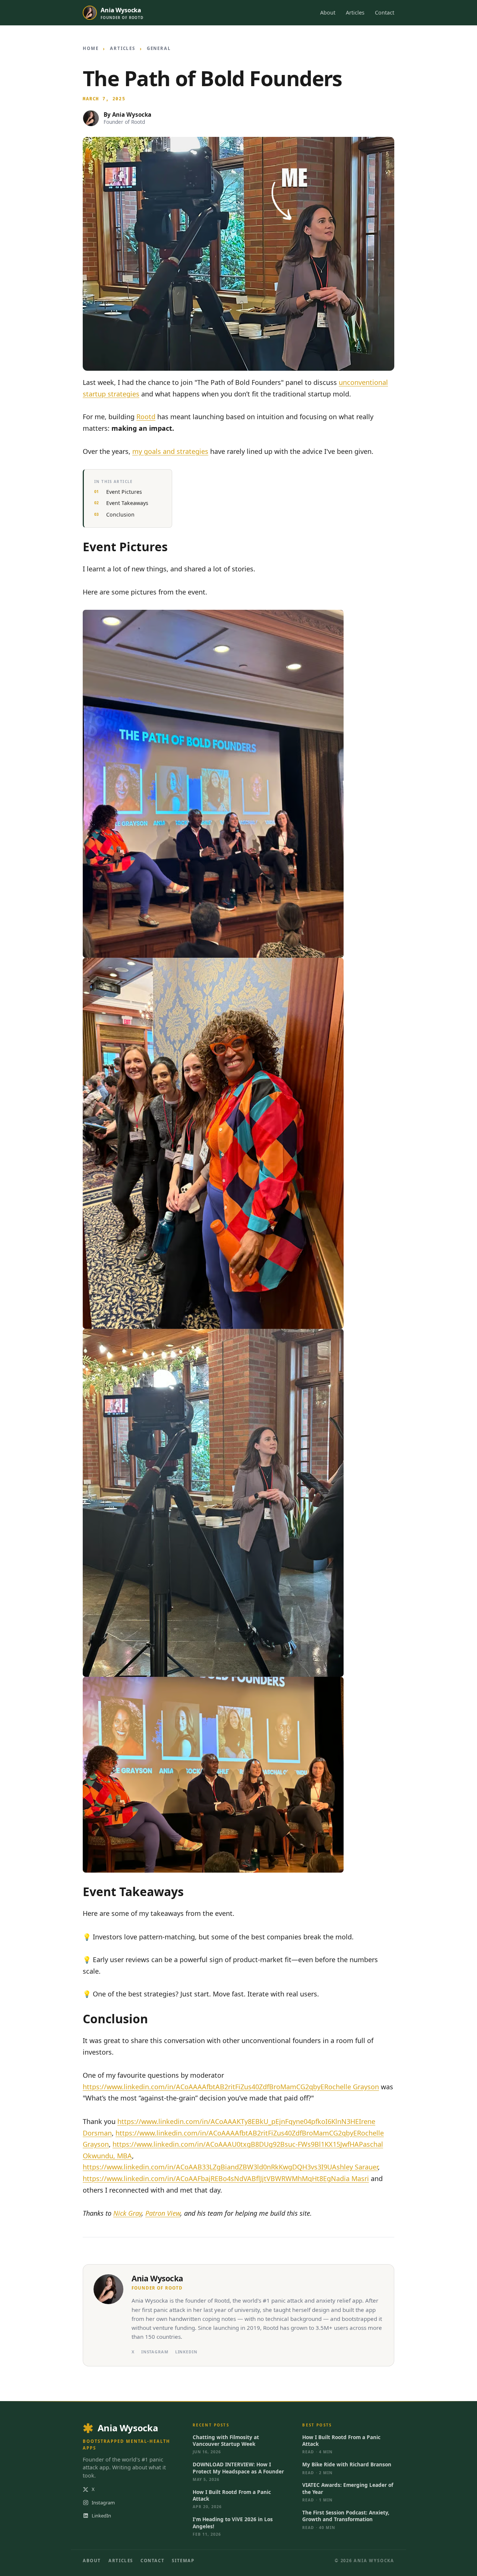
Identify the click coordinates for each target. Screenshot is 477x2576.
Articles (355, 12)
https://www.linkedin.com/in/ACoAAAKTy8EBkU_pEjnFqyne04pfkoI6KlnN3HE (238, 2121)
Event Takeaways (127, 503)
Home (91, 48)
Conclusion (120, 514)
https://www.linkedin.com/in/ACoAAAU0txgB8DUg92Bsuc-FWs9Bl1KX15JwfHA (236, 2144)
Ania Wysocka (132, 114)
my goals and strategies (170, 451)
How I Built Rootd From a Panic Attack (232, 2495)
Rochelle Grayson (352, 2087)
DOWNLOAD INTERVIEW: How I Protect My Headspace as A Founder (238, 2468)
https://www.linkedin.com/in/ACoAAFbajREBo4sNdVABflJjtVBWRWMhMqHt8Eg (207, 2178)
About (328, 12)
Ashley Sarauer (355, 2167)
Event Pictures (124, 492)
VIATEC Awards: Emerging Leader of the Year (348, 2488)
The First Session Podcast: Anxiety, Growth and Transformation (346, 2516)
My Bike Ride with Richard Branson (347, 2464)
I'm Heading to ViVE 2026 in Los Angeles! (233, 2523)
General (159, 48)
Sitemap (183, 2561)
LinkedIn (186, 2352)
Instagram (155, 2352)
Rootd (146, 417)
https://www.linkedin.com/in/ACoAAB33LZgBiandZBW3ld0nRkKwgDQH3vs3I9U (207, 2167)
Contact (385, 12)
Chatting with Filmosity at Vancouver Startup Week (226, 2441)
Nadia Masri (350, 2178)
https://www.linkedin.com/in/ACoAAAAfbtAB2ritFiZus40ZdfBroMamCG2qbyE (203, 2087)
